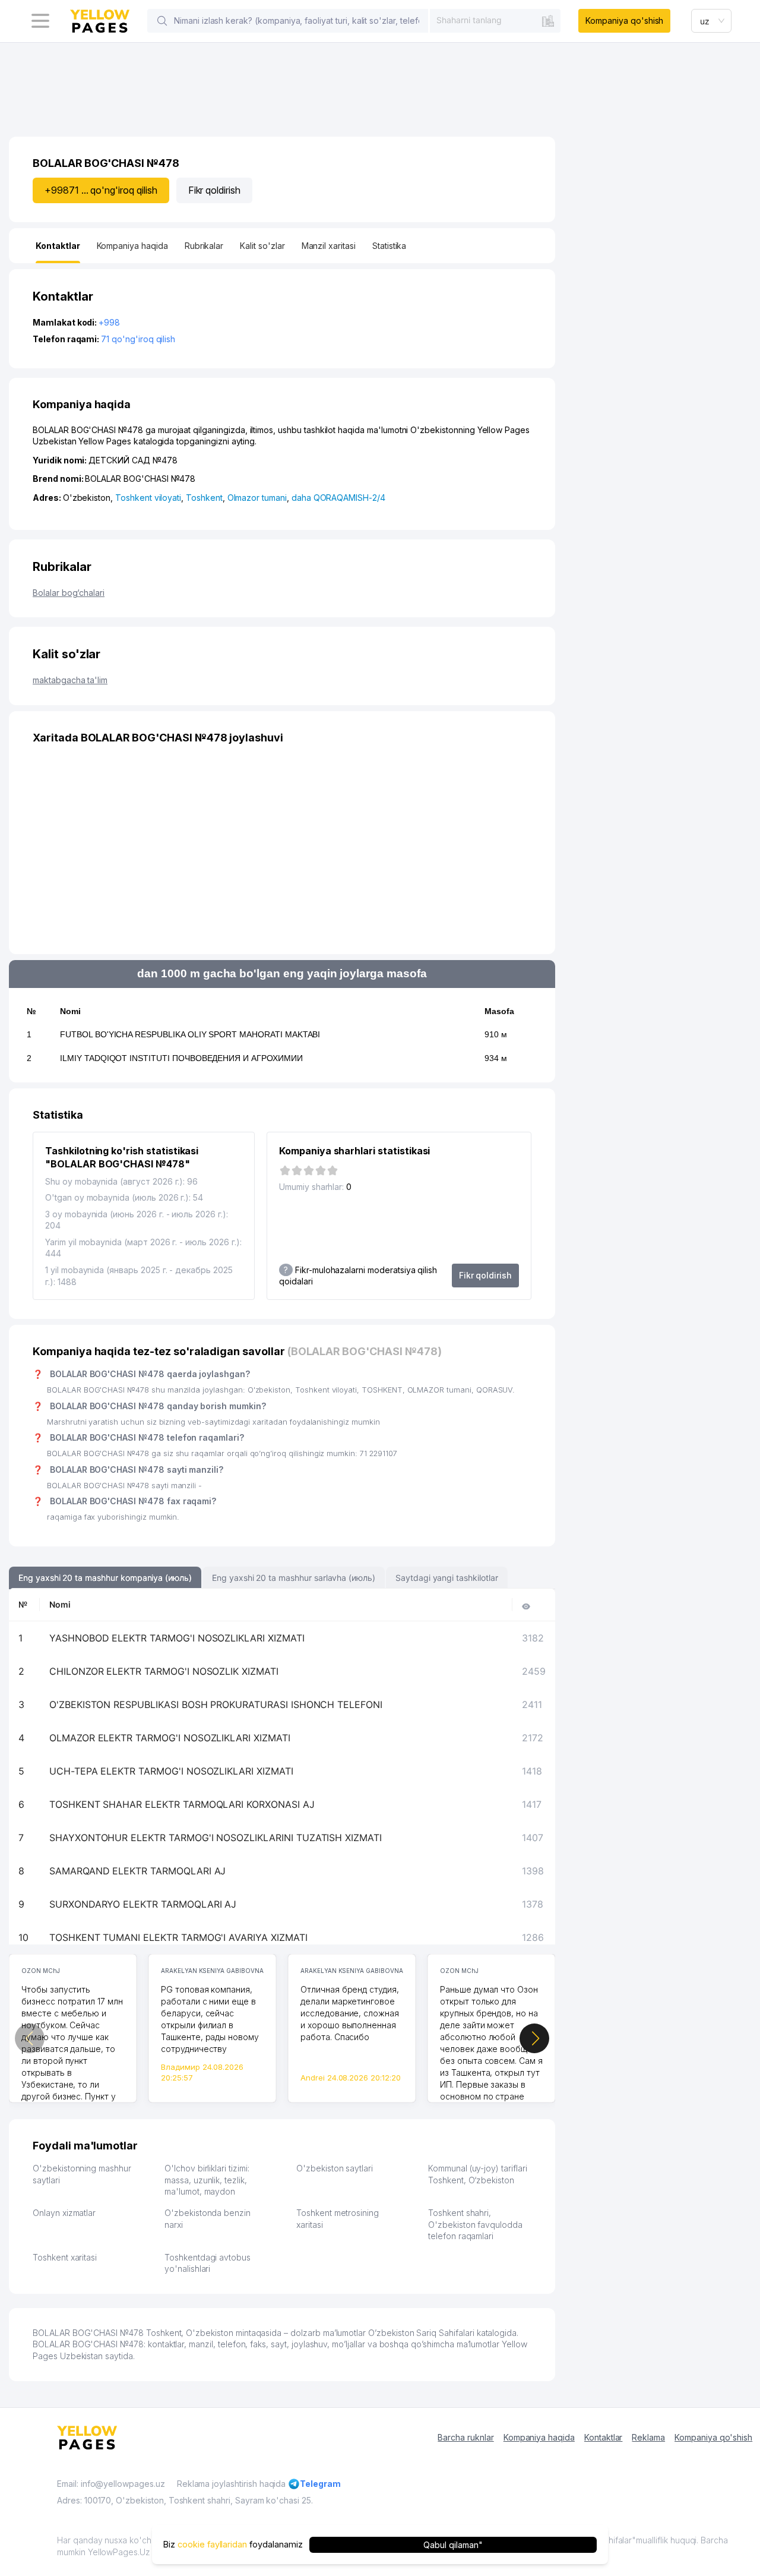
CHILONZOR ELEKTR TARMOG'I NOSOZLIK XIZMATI (164, 1671)
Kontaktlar (604, 2437)
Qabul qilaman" (453, 2544)
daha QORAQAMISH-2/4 (338, 498)
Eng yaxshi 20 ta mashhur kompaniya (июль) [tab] (105, 1578)
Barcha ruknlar (465, 2437)
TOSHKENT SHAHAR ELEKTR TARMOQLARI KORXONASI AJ (182, 1804)
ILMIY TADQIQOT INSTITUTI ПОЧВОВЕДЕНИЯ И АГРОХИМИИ (181, 1058)
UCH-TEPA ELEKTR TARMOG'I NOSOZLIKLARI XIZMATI (171, 1771)
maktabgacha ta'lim (70, 680)
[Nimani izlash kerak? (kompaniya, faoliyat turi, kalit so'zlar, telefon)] (162, 21)
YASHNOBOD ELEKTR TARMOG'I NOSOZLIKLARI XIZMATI (177, 1638)
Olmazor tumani (257, 498)
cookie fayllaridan (212, 2544)
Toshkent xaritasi (65, 2257)
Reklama (648, 2437)
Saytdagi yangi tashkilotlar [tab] (447, 1578)
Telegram (320, 2484)
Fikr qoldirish (214, 190)
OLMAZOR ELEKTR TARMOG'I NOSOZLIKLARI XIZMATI (170, 1738)
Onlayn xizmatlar (64, 2213)
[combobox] (495, 20)
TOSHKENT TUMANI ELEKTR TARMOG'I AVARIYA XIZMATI (178, 1937)
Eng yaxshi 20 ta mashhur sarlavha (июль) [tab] (294, 1578)
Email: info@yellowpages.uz (111, 2484)
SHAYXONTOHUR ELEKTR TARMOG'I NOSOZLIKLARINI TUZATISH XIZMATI (216, 1838)
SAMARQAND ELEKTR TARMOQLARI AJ (138, 1871)
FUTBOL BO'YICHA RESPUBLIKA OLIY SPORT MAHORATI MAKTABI (190, 1034)
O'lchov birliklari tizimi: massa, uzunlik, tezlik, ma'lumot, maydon (207, 2180)
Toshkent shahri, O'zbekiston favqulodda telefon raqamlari (475, 2224)
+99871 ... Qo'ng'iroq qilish (101, 190)
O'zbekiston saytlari (335, 2168)
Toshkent (204, 498)
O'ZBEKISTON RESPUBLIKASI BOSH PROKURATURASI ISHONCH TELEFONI (216, 1704)
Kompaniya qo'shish (624, 20)
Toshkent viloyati (148, 498)
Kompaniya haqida (539, 2437)
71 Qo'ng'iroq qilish (138, 339)
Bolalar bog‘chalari (69, 593)
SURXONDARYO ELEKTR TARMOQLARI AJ (143, 1904)
